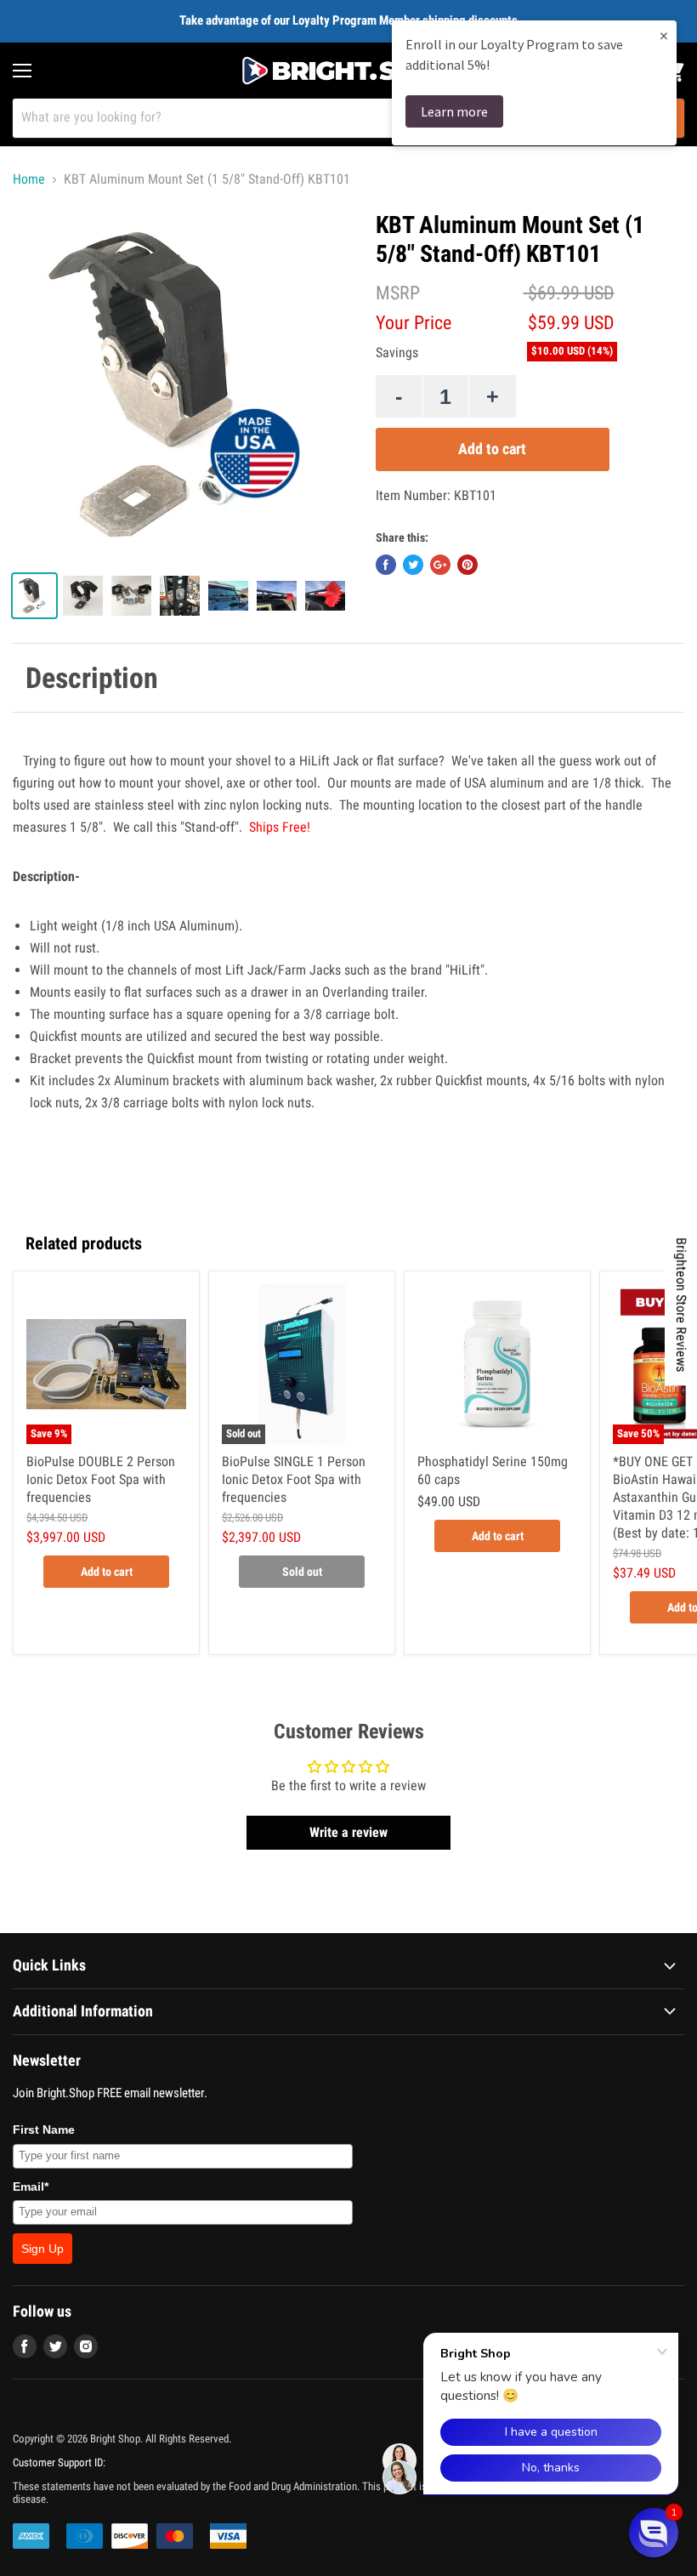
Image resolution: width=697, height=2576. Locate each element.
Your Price (414, 323)
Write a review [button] (348, 1832)
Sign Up (42, 2249)
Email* (31, 2186)
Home (29, 179)
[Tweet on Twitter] (413, 565)
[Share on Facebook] (386, 565)
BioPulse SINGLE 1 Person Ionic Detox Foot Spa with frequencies (294, 1479)
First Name (44, 2130)
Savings (397, 353)
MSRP (398, 293)
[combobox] (326, 118)
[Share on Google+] (440, 565)
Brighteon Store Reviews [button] (681, 1305)
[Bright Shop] (348, 71)
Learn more (454, 111)
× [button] (664, 35)
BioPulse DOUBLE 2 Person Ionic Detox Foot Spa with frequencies (101, 1479)
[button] (654, 2533)
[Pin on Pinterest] (467, 565)
